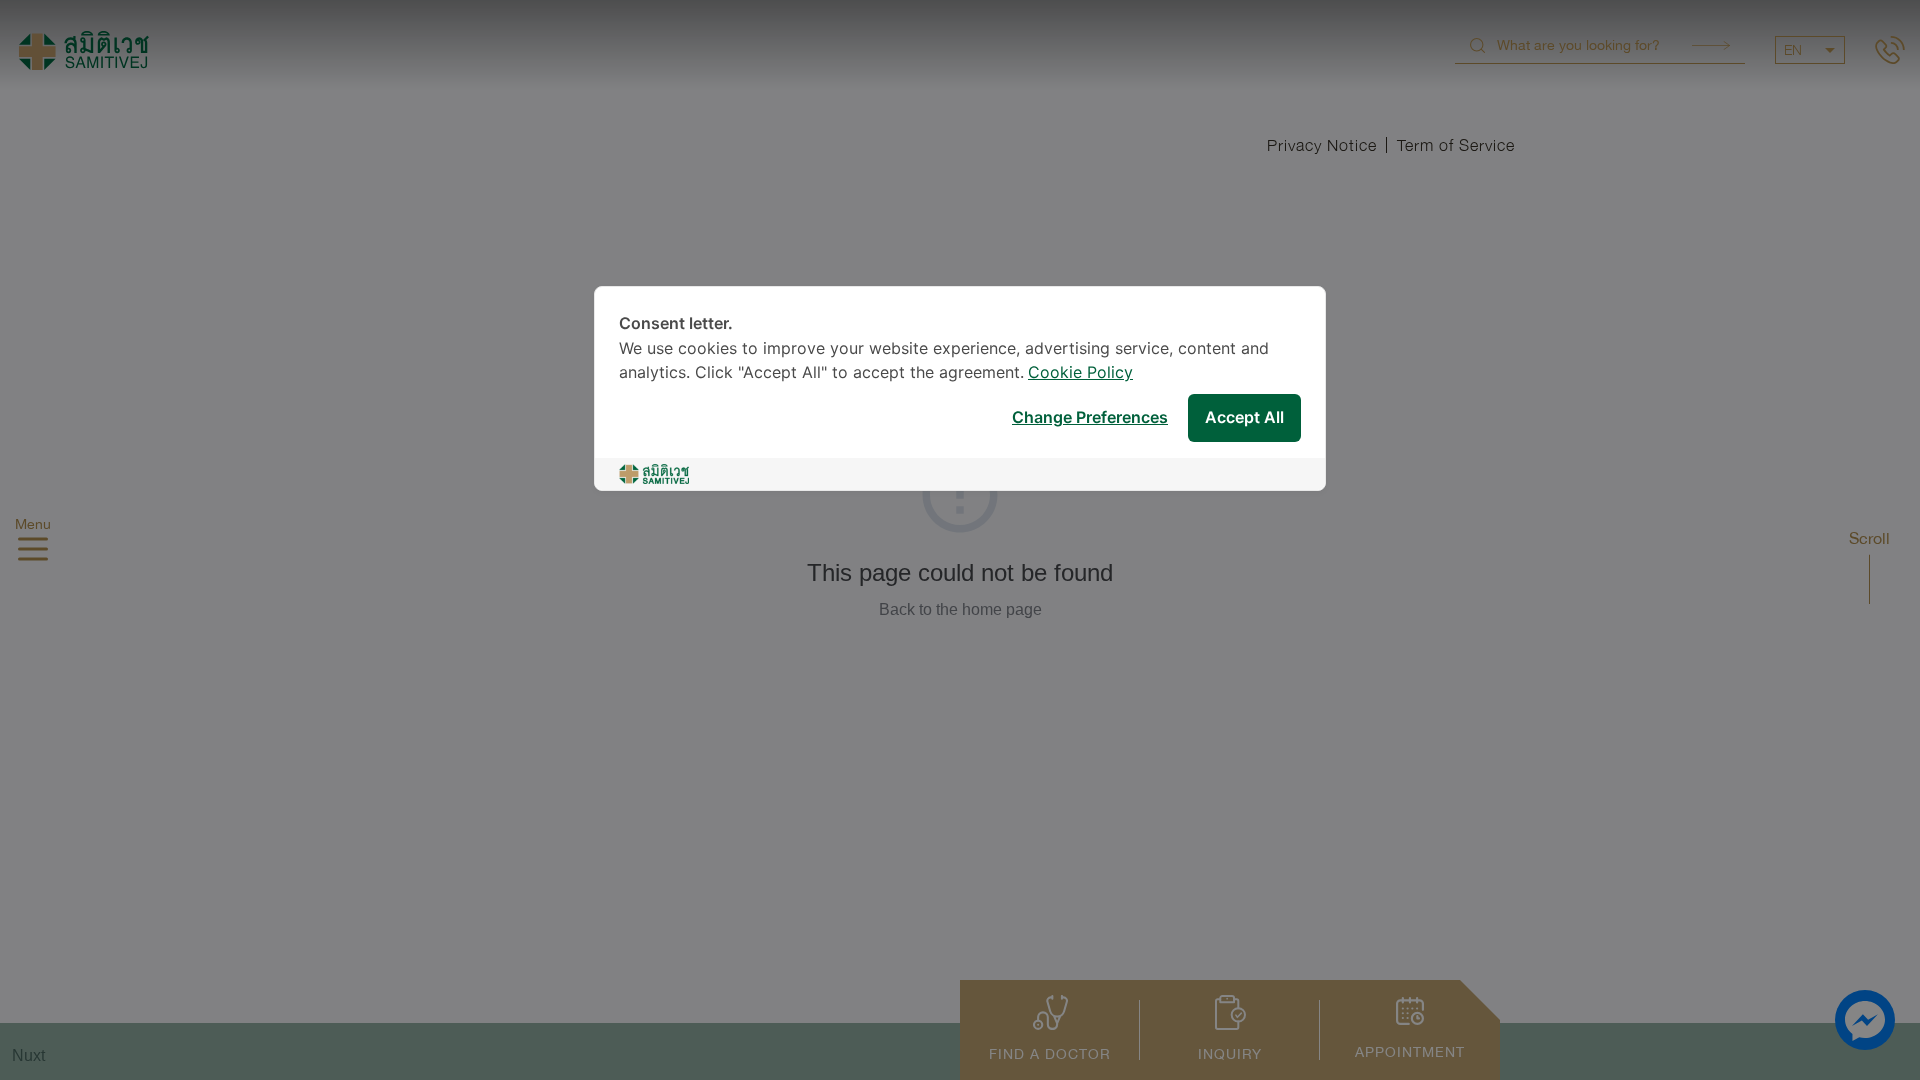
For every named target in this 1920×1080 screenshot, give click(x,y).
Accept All (1244, 418)
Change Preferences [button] (1090, 418)
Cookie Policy (1080, 373)
